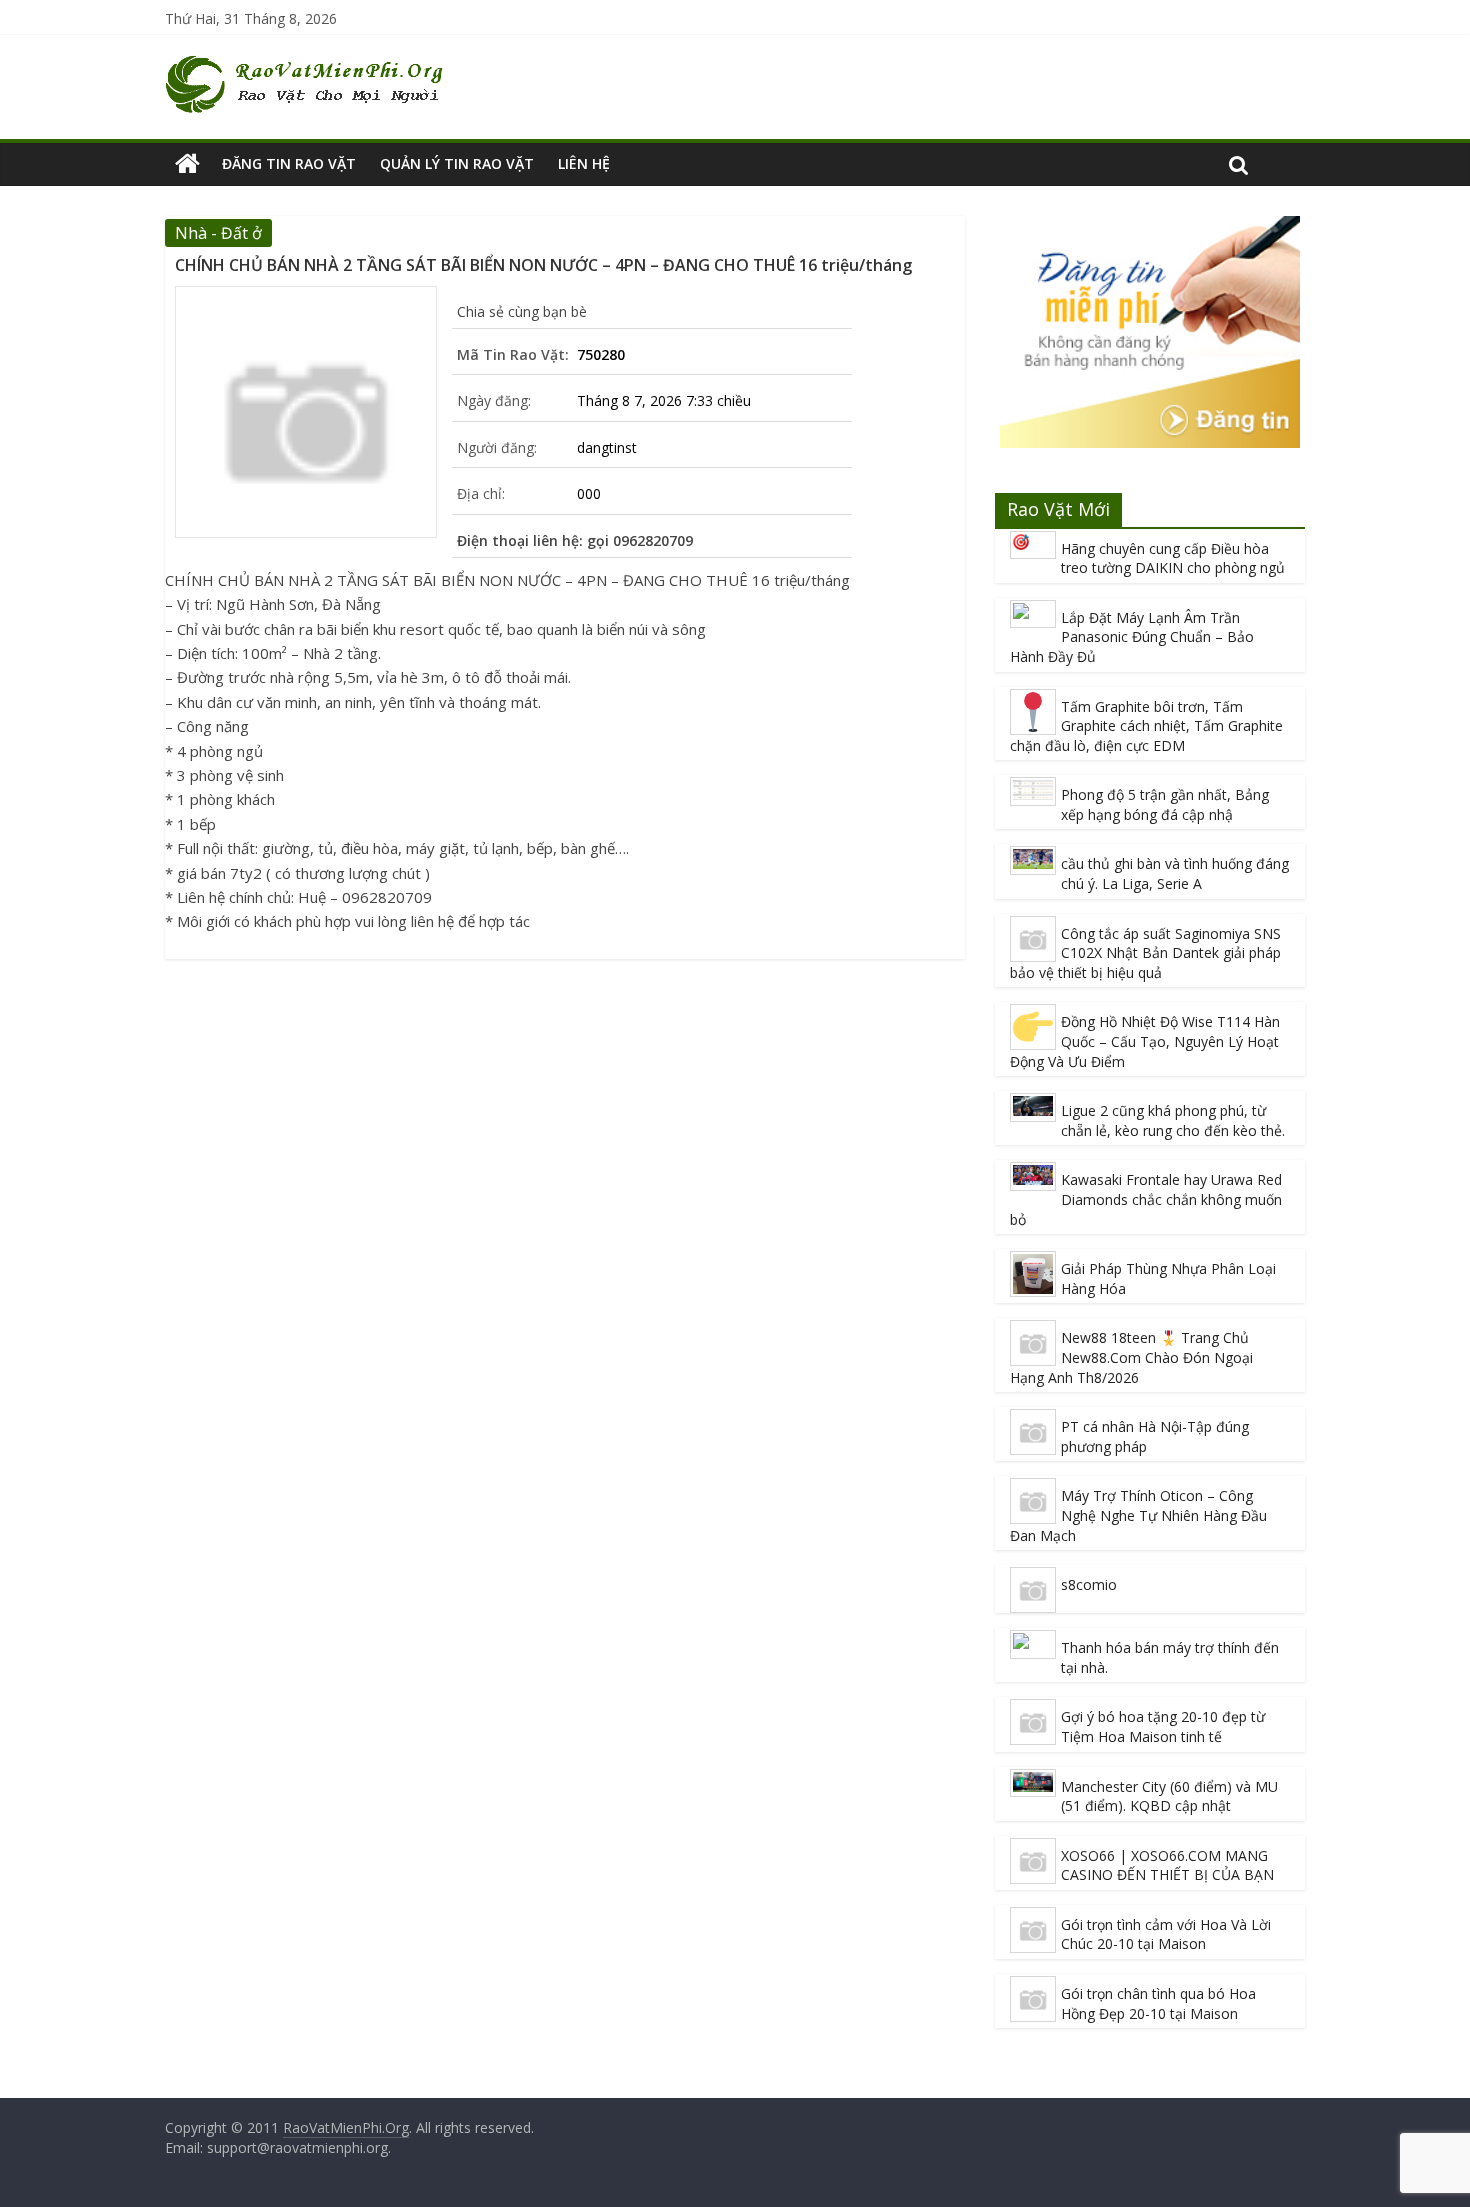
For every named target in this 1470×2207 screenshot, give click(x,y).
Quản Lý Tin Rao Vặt (457, 163)
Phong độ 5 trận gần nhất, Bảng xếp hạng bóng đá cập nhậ (1165, 804)
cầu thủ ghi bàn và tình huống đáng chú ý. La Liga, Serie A (1175, 873)
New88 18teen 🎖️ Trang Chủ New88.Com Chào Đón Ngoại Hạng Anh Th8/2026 (1131, 1357)
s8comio (1089, 1584)
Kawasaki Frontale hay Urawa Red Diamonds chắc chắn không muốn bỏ (1146, 1199)
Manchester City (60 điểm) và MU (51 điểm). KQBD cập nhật (1169, 1796)
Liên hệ (584, 163)
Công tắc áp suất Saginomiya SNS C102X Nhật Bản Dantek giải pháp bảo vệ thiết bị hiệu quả (1145, 953)
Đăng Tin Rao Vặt (289, 163)
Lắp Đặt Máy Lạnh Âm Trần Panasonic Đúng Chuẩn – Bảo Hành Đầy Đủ (1132, 637)
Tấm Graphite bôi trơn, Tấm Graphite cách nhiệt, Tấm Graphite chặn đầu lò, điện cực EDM (1146, 726)
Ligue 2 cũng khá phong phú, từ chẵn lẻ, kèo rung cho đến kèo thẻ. (1173, 1120)
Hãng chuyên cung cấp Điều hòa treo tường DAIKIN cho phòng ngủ (1173, 558)
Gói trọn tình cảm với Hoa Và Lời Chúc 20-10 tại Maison (1166, 1934)
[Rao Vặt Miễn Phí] (187, 164)
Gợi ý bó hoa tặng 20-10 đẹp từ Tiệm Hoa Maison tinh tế (1163, 1726)
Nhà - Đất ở (218, 233)
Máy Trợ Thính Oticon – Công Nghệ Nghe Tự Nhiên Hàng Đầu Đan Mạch (1138, 1515)
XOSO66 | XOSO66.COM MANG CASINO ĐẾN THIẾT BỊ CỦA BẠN (1167, 1865)
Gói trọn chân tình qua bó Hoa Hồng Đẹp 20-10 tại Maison (1158, 2003)
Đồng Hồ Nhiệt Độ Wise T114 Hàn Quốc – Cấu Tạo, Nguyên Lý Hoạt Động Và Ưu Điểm (1145, 1041)
